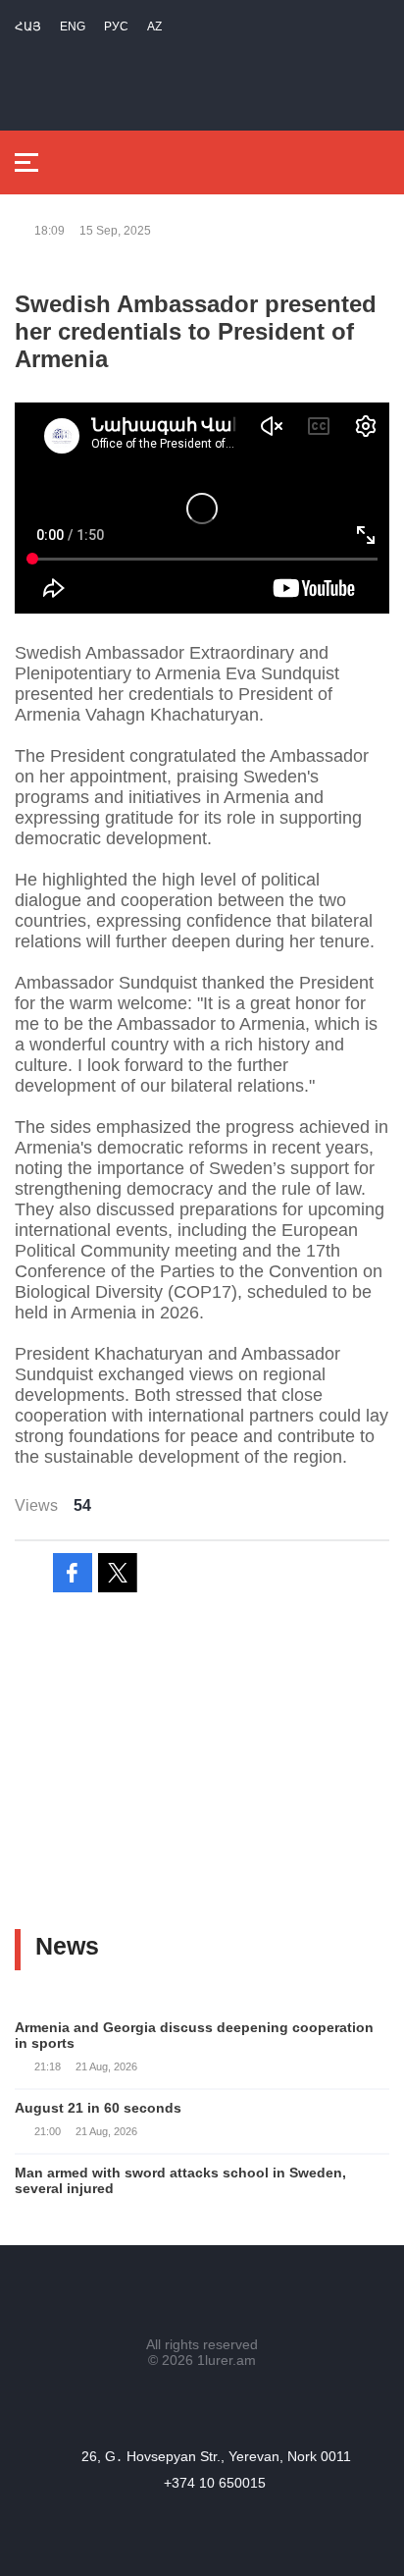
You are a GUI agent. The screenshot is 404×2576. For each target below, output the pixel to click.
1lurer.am (227, 2360)
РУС (116, 27)
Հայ (28, 27)
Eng (73, 27)
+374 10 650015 (215, 2483)
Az (154, 27)
